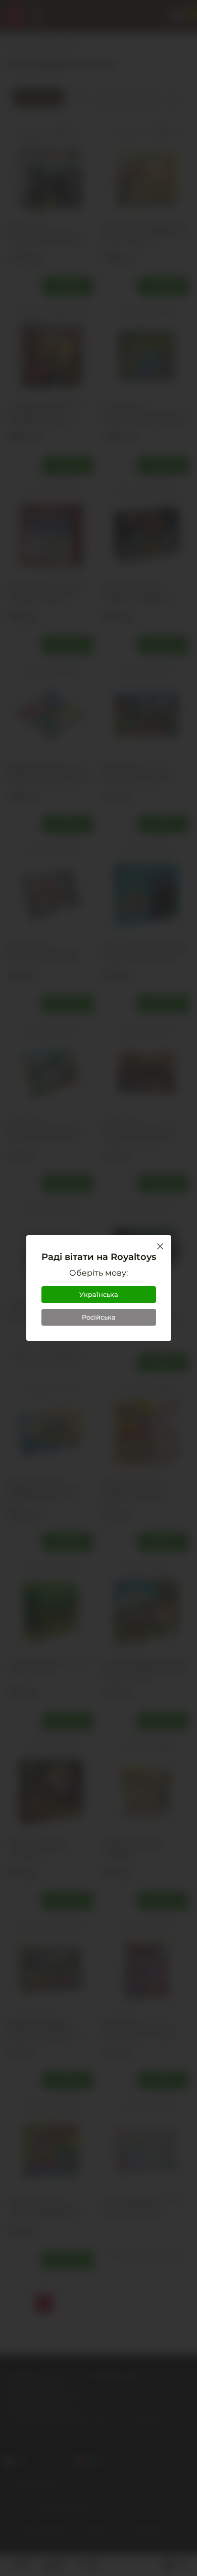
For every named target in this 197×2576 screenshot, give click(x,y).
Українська (99, 1294)
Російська (99, 1317)
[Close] (160, 1246)
